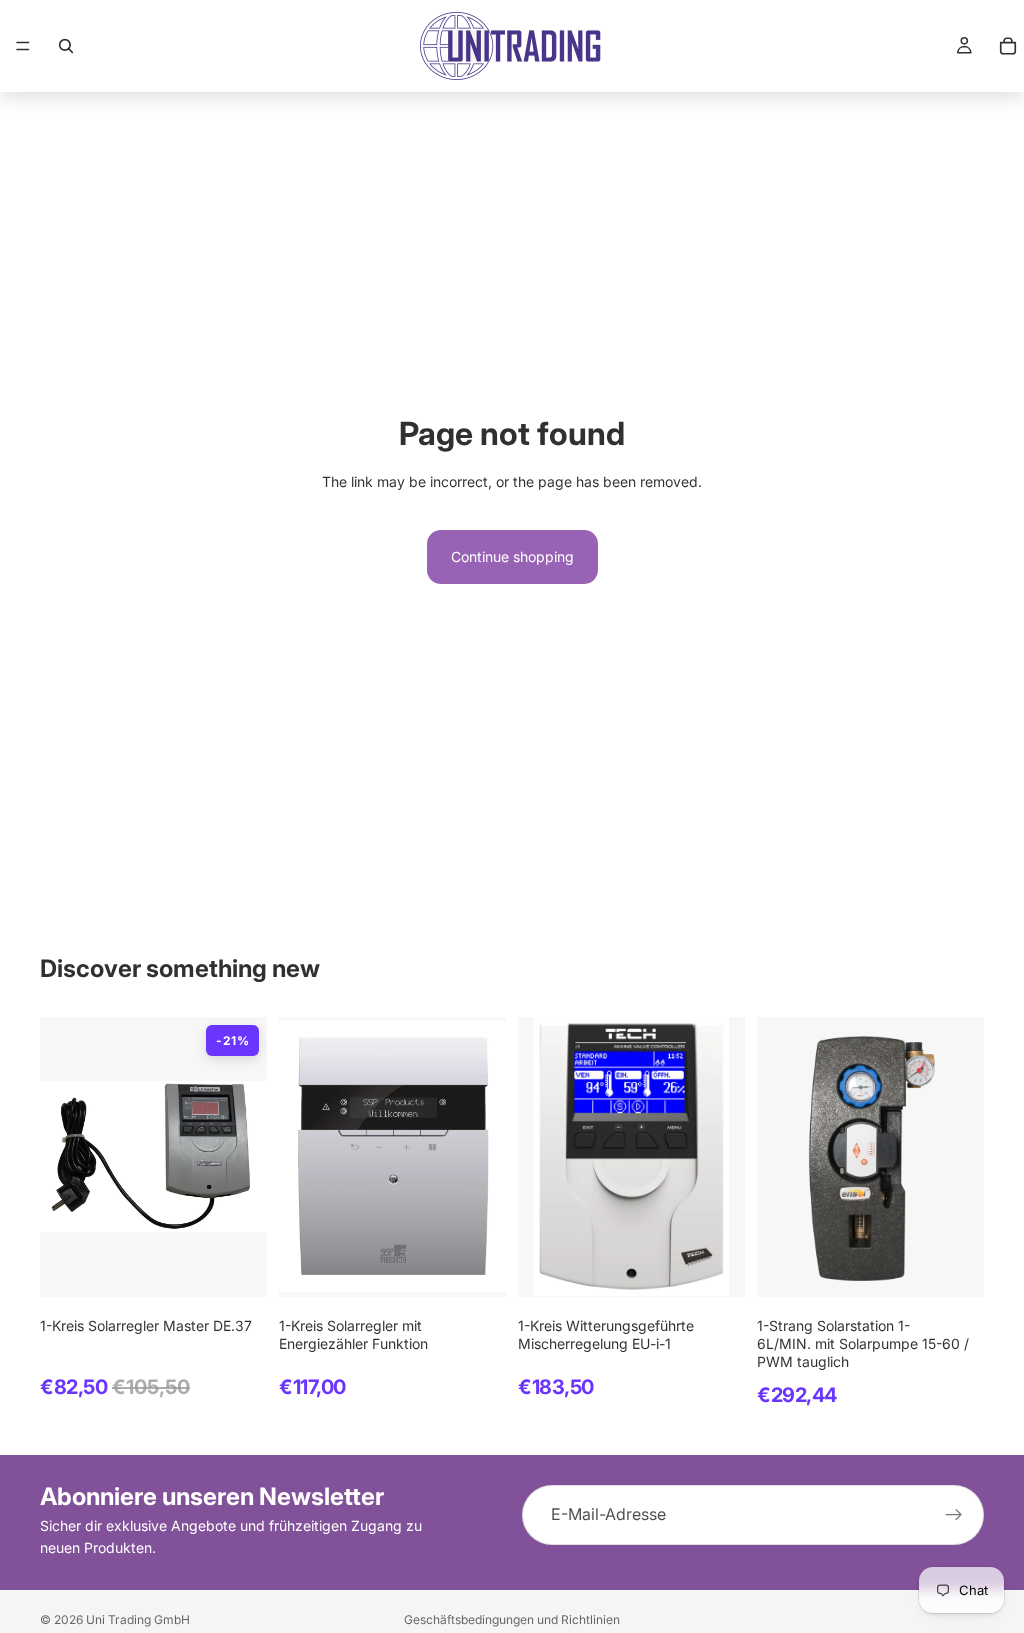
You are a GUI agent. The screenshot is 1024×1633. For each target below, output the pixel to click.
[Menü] (23, 46)
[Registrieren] (954, 1515)
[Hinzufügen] (236, 1266)
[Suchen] (66, 46)
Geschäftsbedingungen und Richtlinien (512, 1619)
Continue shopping (512, 556)
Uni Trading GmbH (138, 1619)
